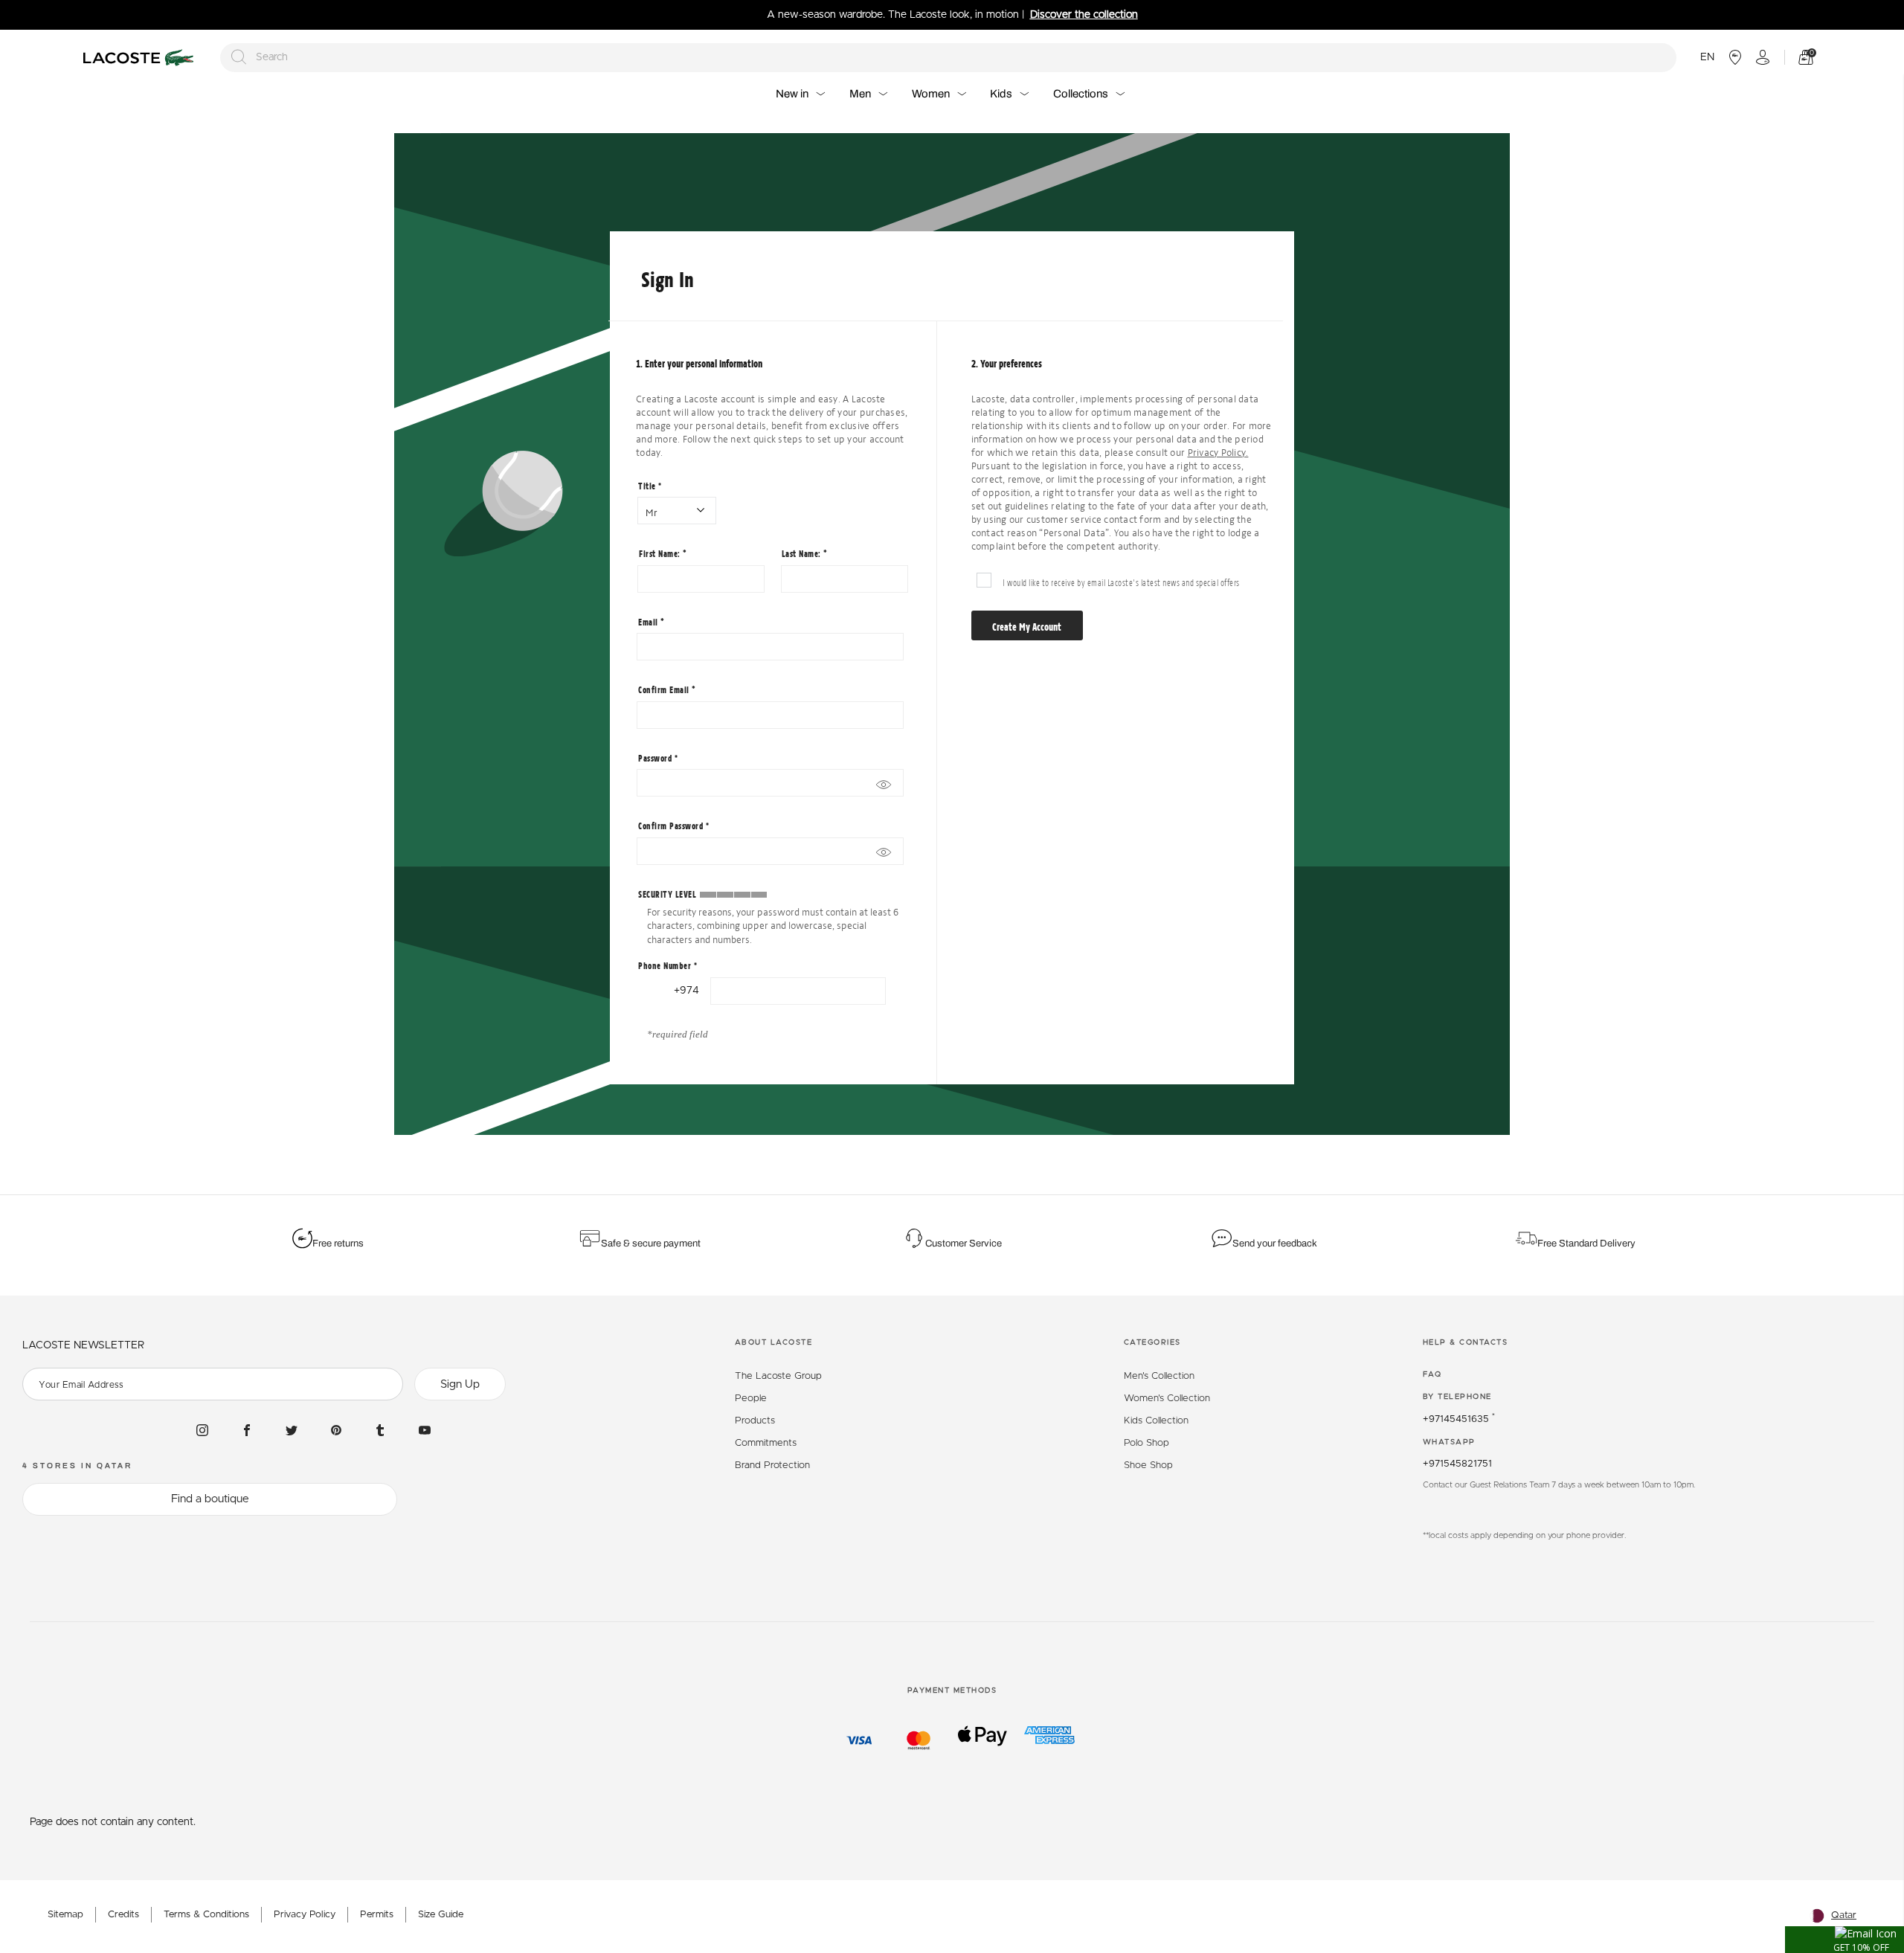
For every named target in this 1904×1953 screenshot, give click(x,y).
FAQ (1432, 1374)
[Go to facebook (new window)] (247, 1429)
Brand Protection (772, 1465)
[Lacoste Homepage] (141, 58)
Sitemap (65, 1915)
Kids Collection (1156, 1421)
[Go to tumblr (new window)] (380, 1429)
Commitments (766, 1443)
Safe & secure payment (651, 1243)
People (751, 1399)
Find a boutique (210, 1499)
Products (755, 1421)
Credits (123, 1915)
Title (650, 486)
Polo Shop (1146, 1443)
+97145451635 (1459, 1419)
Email (649, 622)
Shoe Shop (1148, 1465)
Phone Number (668, 965)
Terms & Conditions (206, 1915)
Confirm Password (673, 826)
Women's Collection (1167, 1399)
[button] (1844, 1940)
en (1707, 57)
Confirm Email (665, 689)
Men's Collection (1159, 1376)
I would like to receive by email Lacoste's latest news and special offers (1121, 582)
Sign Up (460, 1384)
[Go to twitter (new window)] (292, 1429)
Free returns (338, 1243)
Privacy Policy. (1218, 453)
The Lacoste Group (778, 1376)
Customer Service (964, 1243)
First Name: (661, 553)
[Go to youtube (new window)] (425, 1429)
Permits (377, 1915)
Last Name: (803, 553)
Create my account (1027, 626)
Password (658, 758)
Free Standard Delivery (1588, 1243)
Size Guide (441, 1915)
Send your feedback (1275, 1243)
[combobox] (948, 58)
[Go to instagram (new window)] (202, 1429)
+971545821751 (1457, 1464)
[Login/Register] (1763, 57)
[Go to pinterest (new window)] (336, 1429)
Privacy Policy (305, 1915)
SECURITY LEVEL (667, 894)
